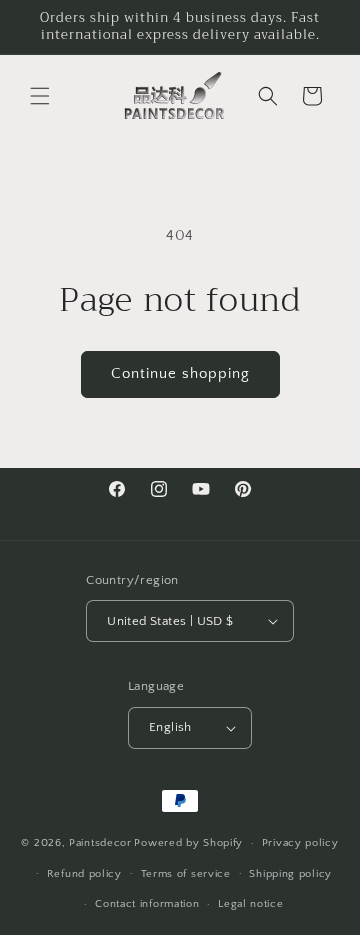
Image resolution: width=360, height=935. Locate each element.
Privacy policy (300, 843)
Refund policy (84, 874)
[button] (40, 96)
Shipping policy (290, 874)
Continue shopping (180, 373)
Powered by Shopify (188, 843)
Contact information (147, 904)
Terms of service (186, 874)
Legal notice (250, 904)
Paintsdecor (100, 843)
